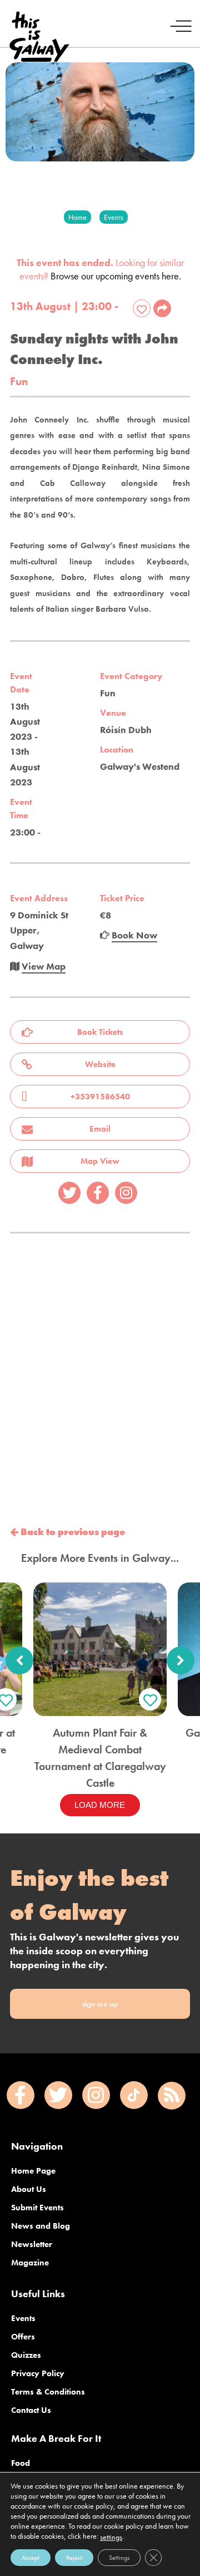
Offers (23, 2337)
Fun (19, 382)
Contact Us (31, 2410)
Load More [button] (100, 1805)
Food (21, 2463)
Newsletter (32, 2244)
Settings (119, 2558)
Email (100, 1129)
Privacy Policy (38, 2373)
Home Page (33, 2171)
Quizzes (26, 2355)
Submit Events (37, 2208)
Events (23, 2318)
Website (100, 1064)
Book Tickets (100, 1032)
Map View (100, 1161)
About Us (29, 2189)
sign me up (100, 2004)
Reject (74, 2558)
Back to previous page (72, 1532)
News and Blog (41, 2226)
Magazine (30, 2263)
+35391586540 (100, 1097)
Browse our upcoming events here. (116, 276)
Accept (31, 2558)
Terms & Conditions (48, 2392)
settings (111, 2537)
